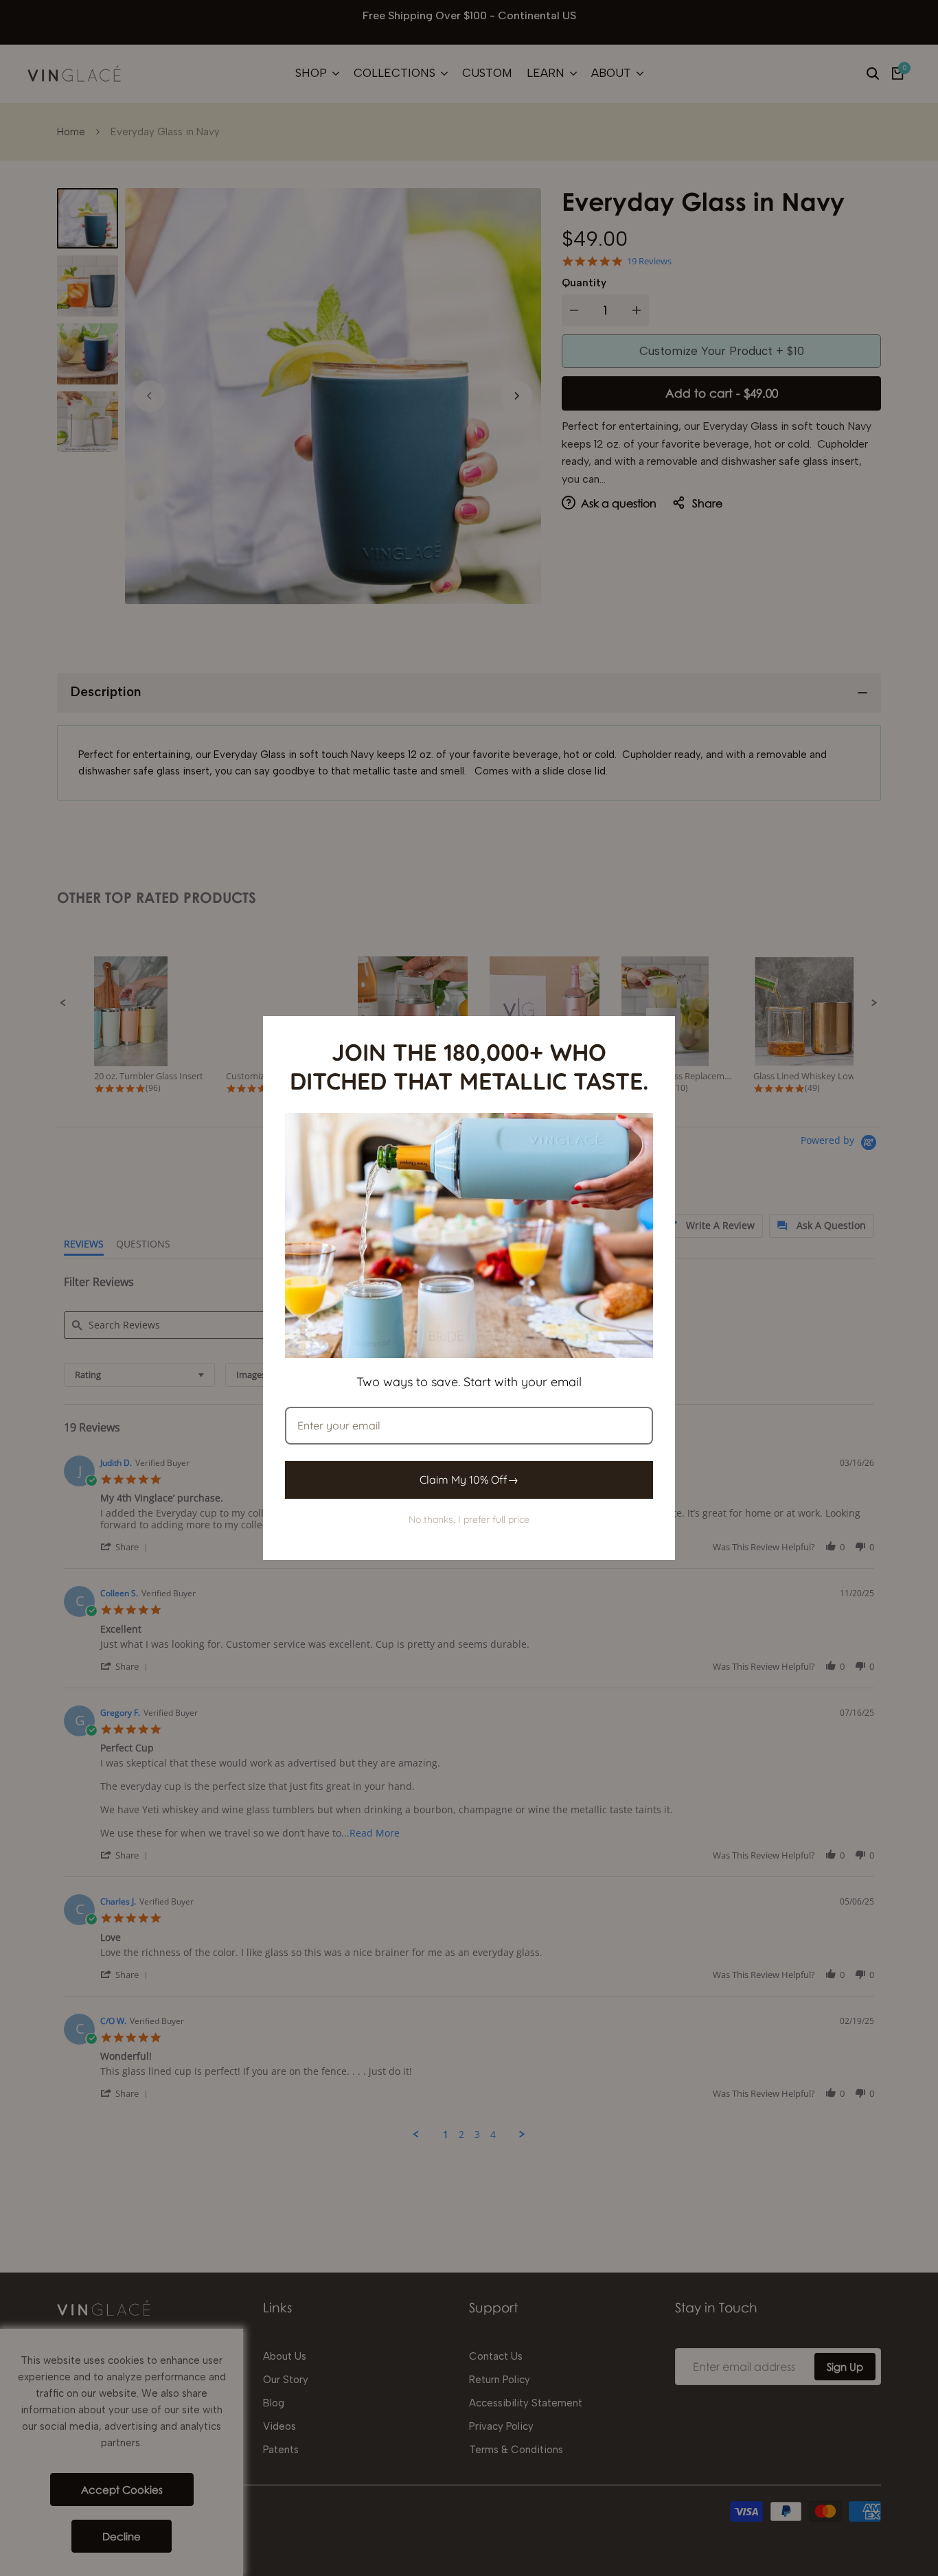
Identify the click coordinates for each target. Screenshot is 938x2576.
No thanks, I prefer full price (469, 1519)
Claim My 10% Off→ (469, 1480)
